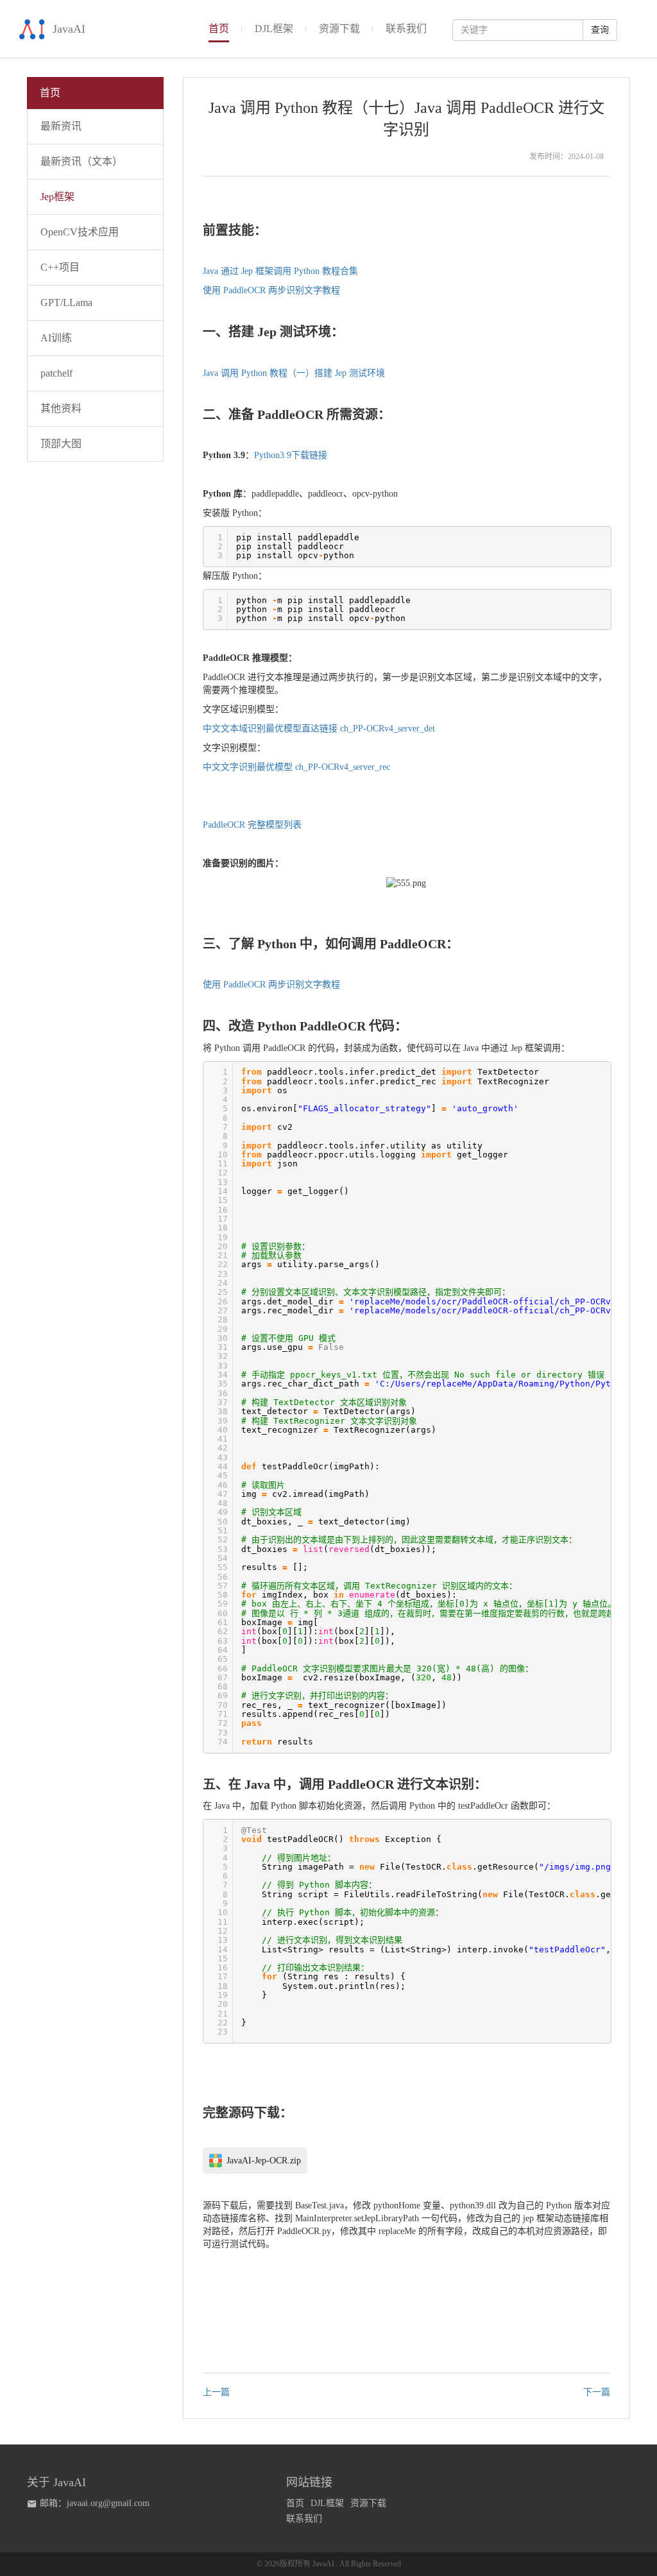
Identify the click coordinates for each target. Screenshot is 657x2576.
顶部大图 (61, 444)
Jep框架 (57, 197)
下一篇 (597, 2392)
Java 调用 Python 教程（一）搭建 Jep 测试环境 (294, 373)
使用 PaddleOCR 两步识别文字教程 (271, 290)
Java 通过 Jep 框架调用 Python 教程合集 (280, 271)
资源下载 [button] (339, 29)
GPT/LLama (66, 303)
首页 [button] (219, 29)
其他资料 (61, 408)
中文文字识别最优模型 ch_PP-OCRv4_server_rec (296, 767)
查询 (600, 30)
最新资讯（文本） (81, 161)
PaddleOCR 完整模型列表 (252, 825)
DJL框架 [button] (274, 29)
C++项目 (60, 267)
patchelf (56, 373)
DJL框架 (327, 2503)
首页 (295, 2503)
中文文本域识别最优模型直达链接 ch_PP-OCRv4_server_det (319, 729)
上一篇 (216, 2392)
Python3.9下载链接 (291, 455)
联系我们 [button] (406, 29)
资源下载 (368, 2503)
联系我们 (304, 2519)
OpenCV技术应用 (80, 232)
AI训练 (56, 338)
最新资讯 (61, 126)
